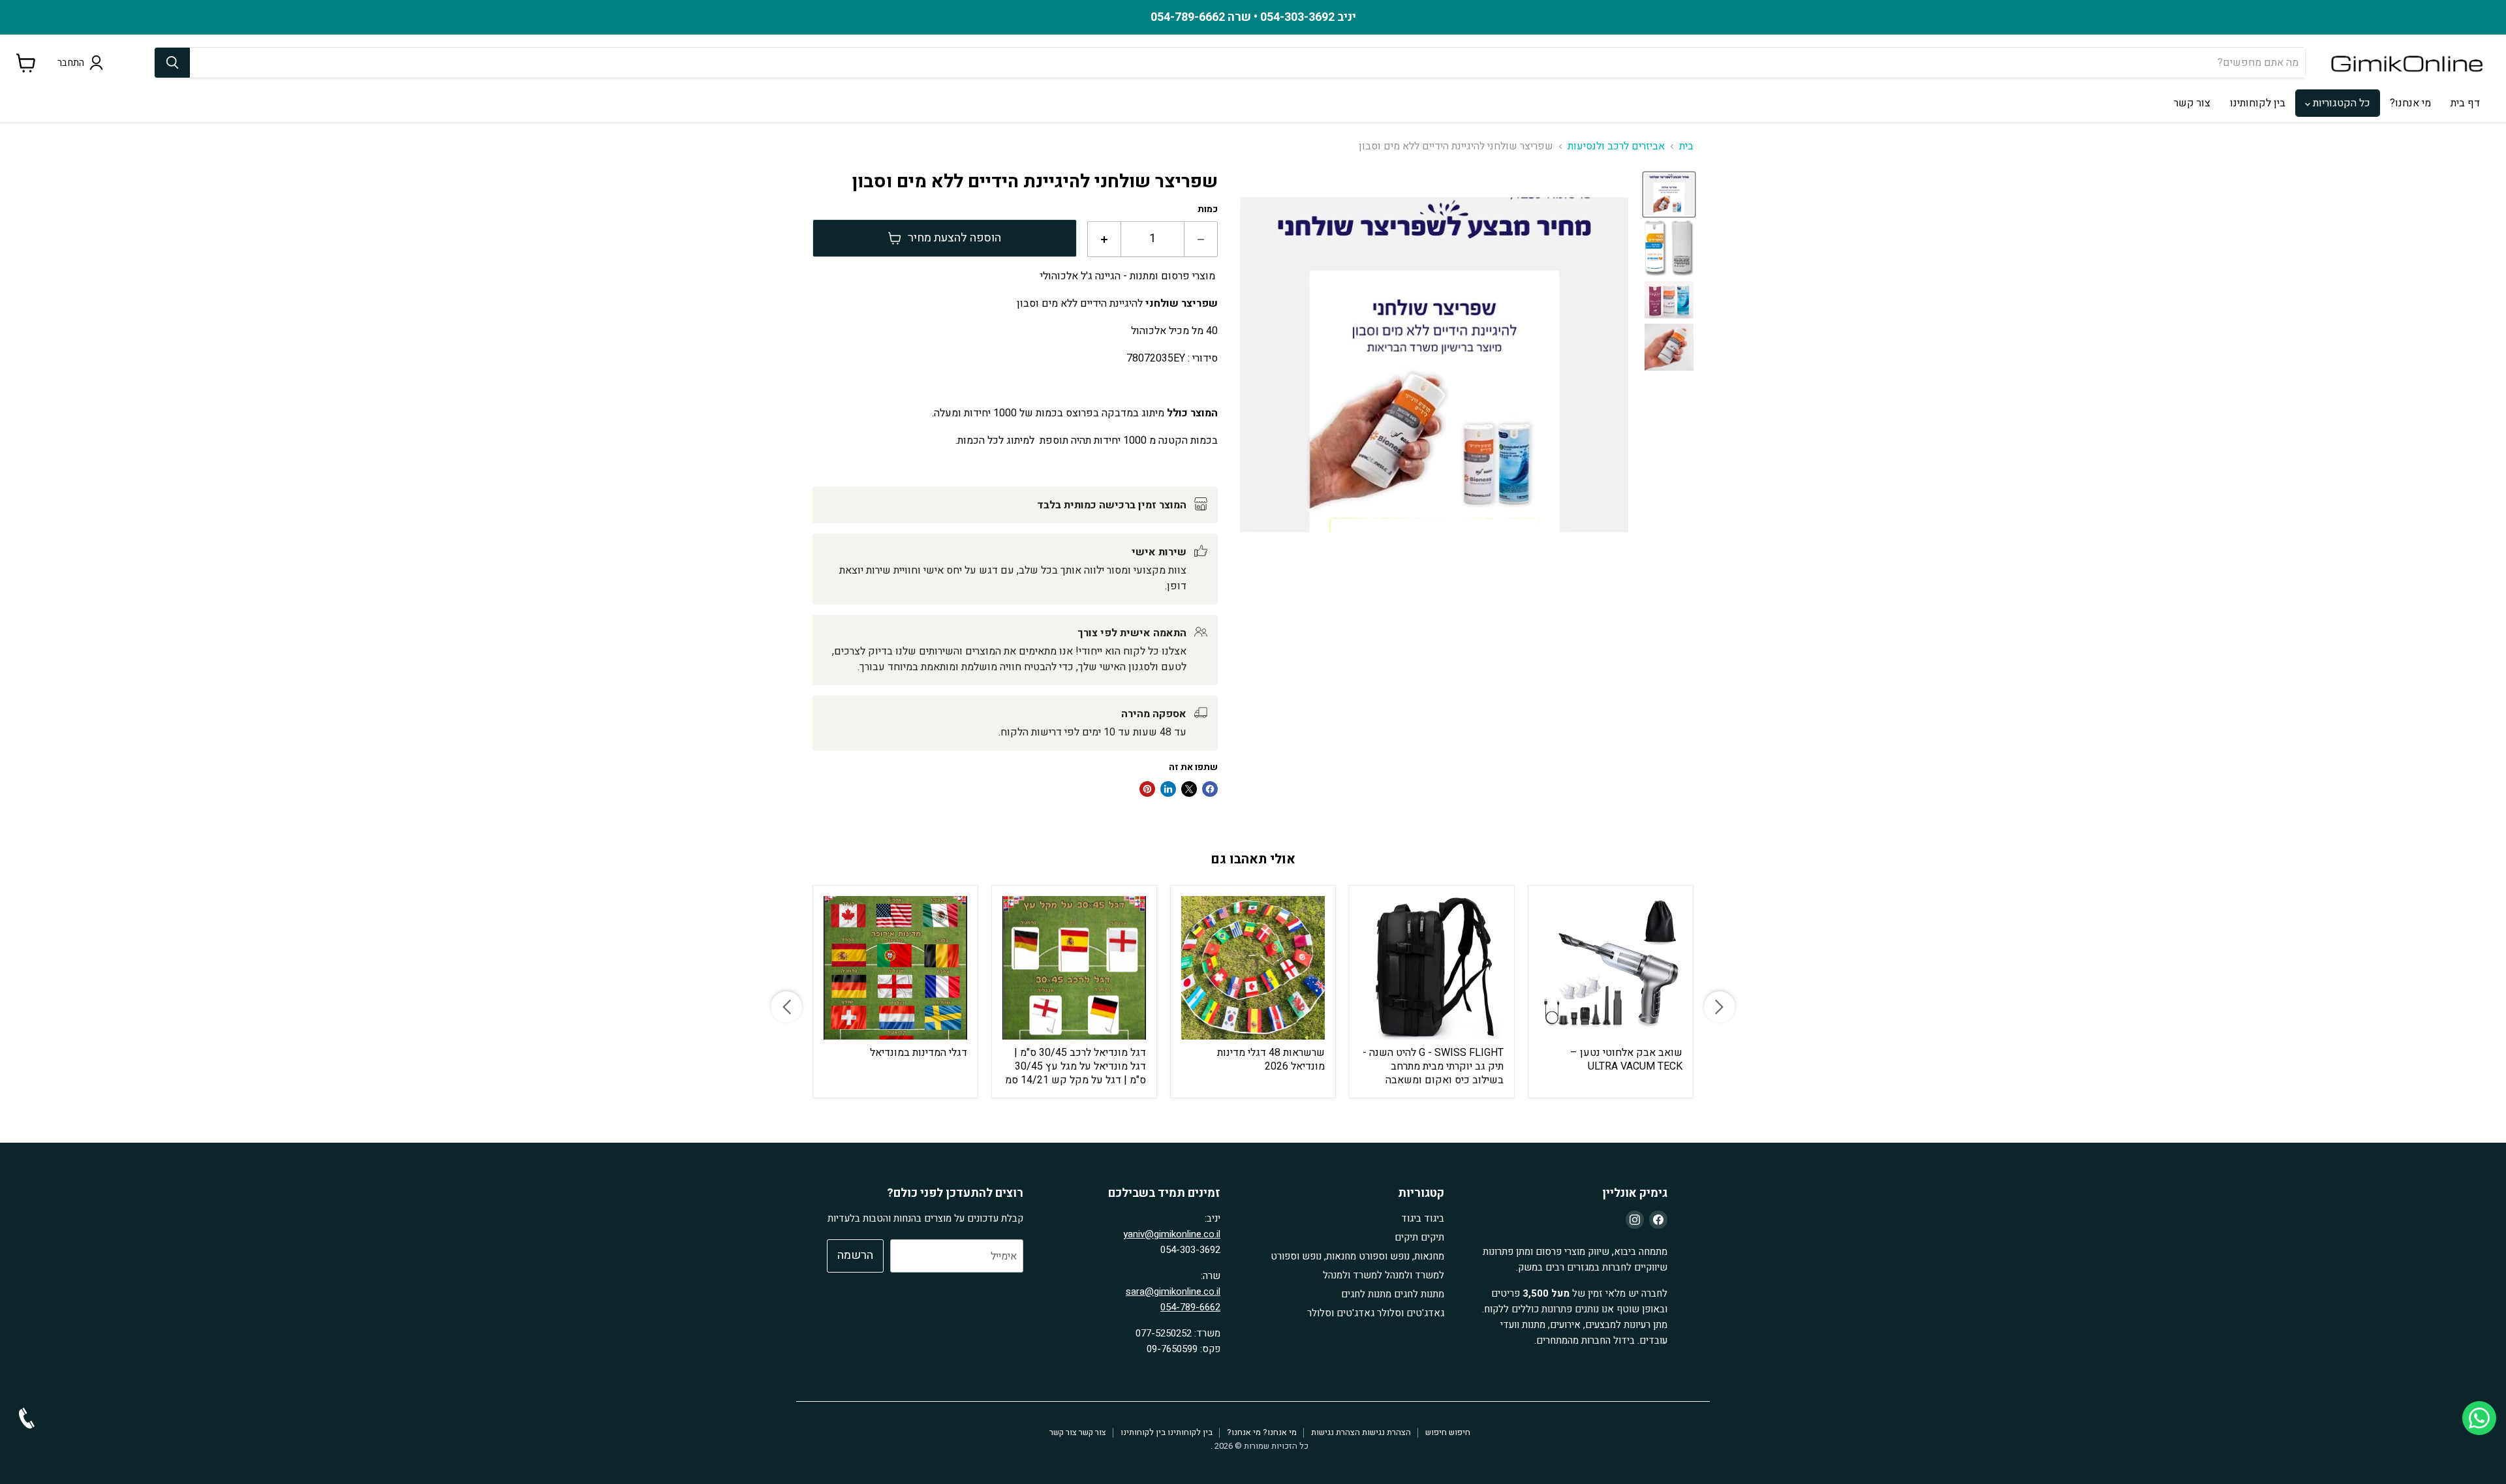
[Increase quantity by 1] (1104, 239)
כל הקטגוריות (2340, 103)
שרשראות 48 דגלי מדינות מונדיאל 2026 (1271, 1059)
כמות (1208, 209)
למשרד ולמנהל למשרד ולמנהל (1384, 1275)
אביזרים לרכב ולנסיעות (1616, 146)
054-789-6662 (1190, 1307)
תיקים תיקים (1419, 1237)
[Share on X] (1189, 789)
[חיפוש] (172, 63)
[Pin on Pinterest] (1147, 789)
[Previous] (786, 1007)
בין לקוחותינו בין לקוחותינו (1167, 1432)
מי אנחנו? (2410, 103)
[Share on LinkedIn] (1168, 789)
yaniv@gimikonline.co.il (1172, 1234)
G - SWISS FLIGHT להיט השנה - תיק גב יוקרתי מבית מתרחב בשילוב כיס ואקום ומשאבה (1433, 1066)
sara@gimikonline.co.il (1173, 1291)
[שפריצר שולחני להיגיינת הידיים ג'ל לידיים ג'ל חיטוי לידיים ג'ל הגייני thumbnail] (1669, 194)
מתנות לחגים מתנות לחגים (1393, 1294)
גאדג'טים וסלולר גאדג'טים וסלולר (1376, 1313)
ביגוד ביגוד (1423, 1218)
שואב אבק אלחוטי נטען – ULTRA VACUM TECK (1626, 1059)
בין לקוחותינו (2258, 103)
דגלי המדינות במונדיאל (919, 1053)
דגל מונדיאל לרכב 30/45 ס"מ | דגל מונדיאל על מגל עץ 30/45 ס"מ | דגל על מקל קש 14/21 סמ (1075, 1066)
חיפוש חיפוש (1448, 1432)
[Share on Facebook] (1210, 789)
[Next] (1720, 1007)
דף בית (2465, 103)
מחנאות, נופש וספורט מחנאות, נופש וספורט (1357, 1256)
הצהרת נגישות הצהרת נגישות (1361, 1432)
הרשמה (855, 1255)
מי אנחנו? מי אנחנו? (1262, 1432)
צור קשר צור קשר (1078, 1432)
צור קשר (2192, 103)
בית (1686, 146)
